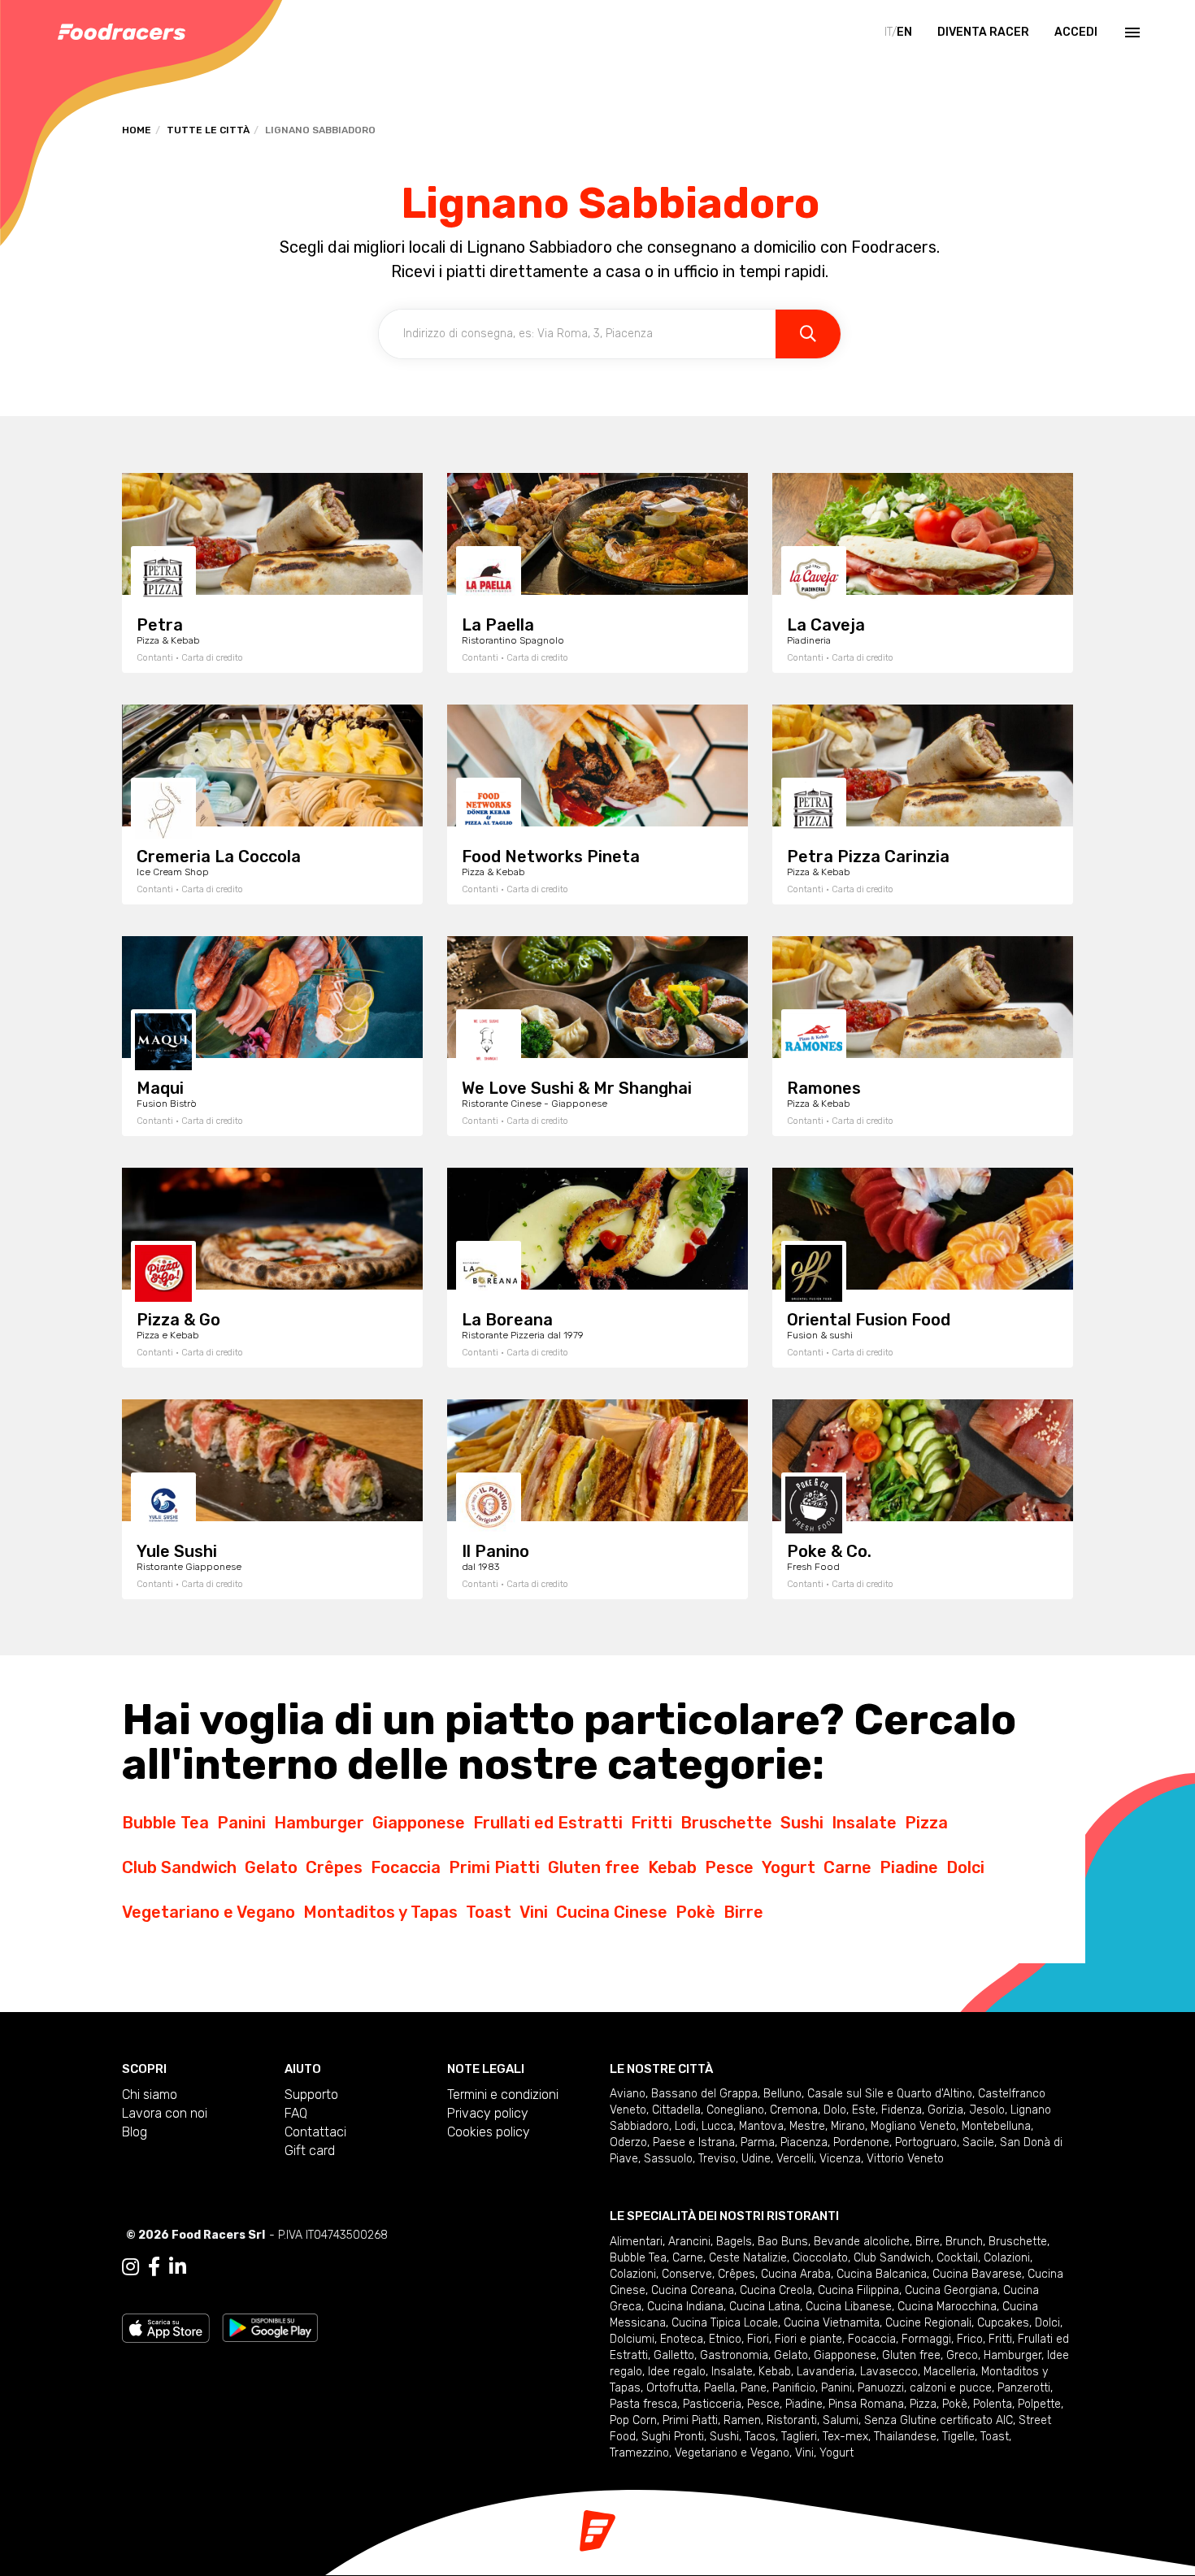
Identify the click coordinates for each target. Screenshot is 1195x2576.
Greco (962, 2355)
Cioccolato (820, 2258)
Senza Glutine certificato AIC (939, 2420)
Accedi (1076, 32)
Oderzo (628, 2142)
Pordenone (861, 2142)
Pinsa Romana (866, 2404)
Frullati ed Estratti (548, 1823)
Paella (719, 2388)
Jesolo (987, 2110)
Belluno (782, 2094)
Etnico (725, 2339)
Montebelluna (996, 2126)
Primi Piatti (494, 1867)
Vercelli (795, 2159)
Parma (758, 2142)
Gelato (271, 1867)
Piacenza (804, 2142)
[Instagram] (130, 2267)
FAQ (296, 2113)
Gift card (310, 2151)
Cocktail (957, 2258)
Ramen (742, 2420)
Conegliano (735, 2110)
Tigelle (958, 2437)
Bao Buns (783, 2242)
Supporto (311, 2095)
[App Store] (166, 2327)
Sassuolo (668, 2159)
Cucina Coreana (693, 2290)
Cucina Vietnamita (832, 2323)
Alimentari (636, 2242)
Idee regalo (677, 2372)
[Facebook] (154, 2267)
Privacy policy (488, 2113)
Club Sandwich (179, 1867)
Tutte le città (208, 130)
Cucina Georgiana (951, 2290)
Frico (970, 2339)
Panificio (794, 2388)
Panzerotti (1024, 2388)
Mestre (807, 2126)
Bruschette (726, 1823)
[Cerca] (808, 334)
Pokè (695, 1912)
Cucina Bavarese (977, 2274)
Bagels (734, 2242)
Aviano (628, 2094)
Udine (756, 2159)
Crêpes (334, 1867)
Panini (241, 1823)
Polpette (1039, 2404)
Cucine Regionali (928, 2323)
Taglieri (799, 2437)
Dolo (835, 2110)
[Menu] (1131, 33)
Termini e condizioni (503, 2095)
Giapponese (419, 1823)
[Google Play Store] (270, 2327)
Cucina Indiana (685, 2307)
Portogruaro (926, 2142)
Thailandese (905, 2437)
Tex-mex (845, 2437)
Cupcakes (1003, 2323)
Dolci (965, 1867)
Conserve (687, 2274)
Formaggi (926, 2339)
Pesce (729, 1867)
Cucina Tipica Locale (725, 2323)
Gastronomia (734, 2355)
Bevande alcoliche (862, 2242)
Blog (135, 2132)
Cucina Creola (776, 2290)
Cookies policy (489, 2132)
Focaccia (406, 1867)
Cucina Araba (796, 2274)
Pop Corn (633, 2420)
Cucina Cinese (612, 1912)
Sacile (978, 2142)
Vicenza (840, 2159)
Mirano (848, 2126)
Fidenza (902, 2110)
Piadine (909, 1867)
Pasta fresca (643, 2404)
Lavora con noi (165, 2113)
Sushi (802, 1823)
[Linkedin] (178, 2267)
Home (137, 130)
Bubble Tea (165, 1823)
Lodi (685, 2126)
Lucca (717, 2126)
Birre (743, 1912)
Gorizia (945, 2110)
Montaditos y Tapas (380, 1912)
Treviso (717, 2159)
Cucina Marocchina (947, 2307)
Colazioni (1007, 2258)
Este (864, 2110)
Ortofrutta (672, 2388)
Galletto (674, 2355)
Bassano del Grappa (704, 2094)
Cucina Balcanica (882, 2274)
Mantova (761, 2126)
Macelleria (949, 2372)
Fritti (652, 1823)
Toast (489, 1912)
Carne (847, 1867)
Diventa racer (983, 32)
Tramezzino (639, 2453)
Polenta (993, 2404)
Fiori (758, 2339)
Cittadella (676, 2110)
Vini (534, 1912)
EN (904, 32)
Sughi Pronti (673, 2437)
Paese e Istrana (694, 2142)
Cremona (794, 2110)
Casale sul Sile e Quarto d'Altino (890, 2094)
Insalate (864, 1823)
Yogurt (789, 1867)
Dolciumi (632, 2339)
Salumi (841, 2420)
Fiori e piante (808, 2339)
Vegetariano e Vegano (209, 1912)
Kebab (672, 1867)
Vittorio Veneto (905, 2159)
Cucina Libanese (849, 2307)
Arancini (689, 2242)
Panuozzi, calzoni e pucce (925, 2388)
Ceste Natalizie (748, 2258)
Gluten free (594, 1867)
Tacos (760, 2437)
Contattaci (315, 2132)
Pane (754, 2388)
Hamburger (319, 1823)
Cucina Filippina (858, 2290)
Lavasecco (889, 2372)
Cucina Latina (765, 2307)
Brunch (964, 2242)
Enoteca (682, 2339)
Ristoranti (792, 2420)
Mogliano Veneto (913, 2126)
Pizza (926, 1823)
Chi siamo (150, 2095)
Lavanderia (826, 2372)
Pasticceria (712, 2404)
